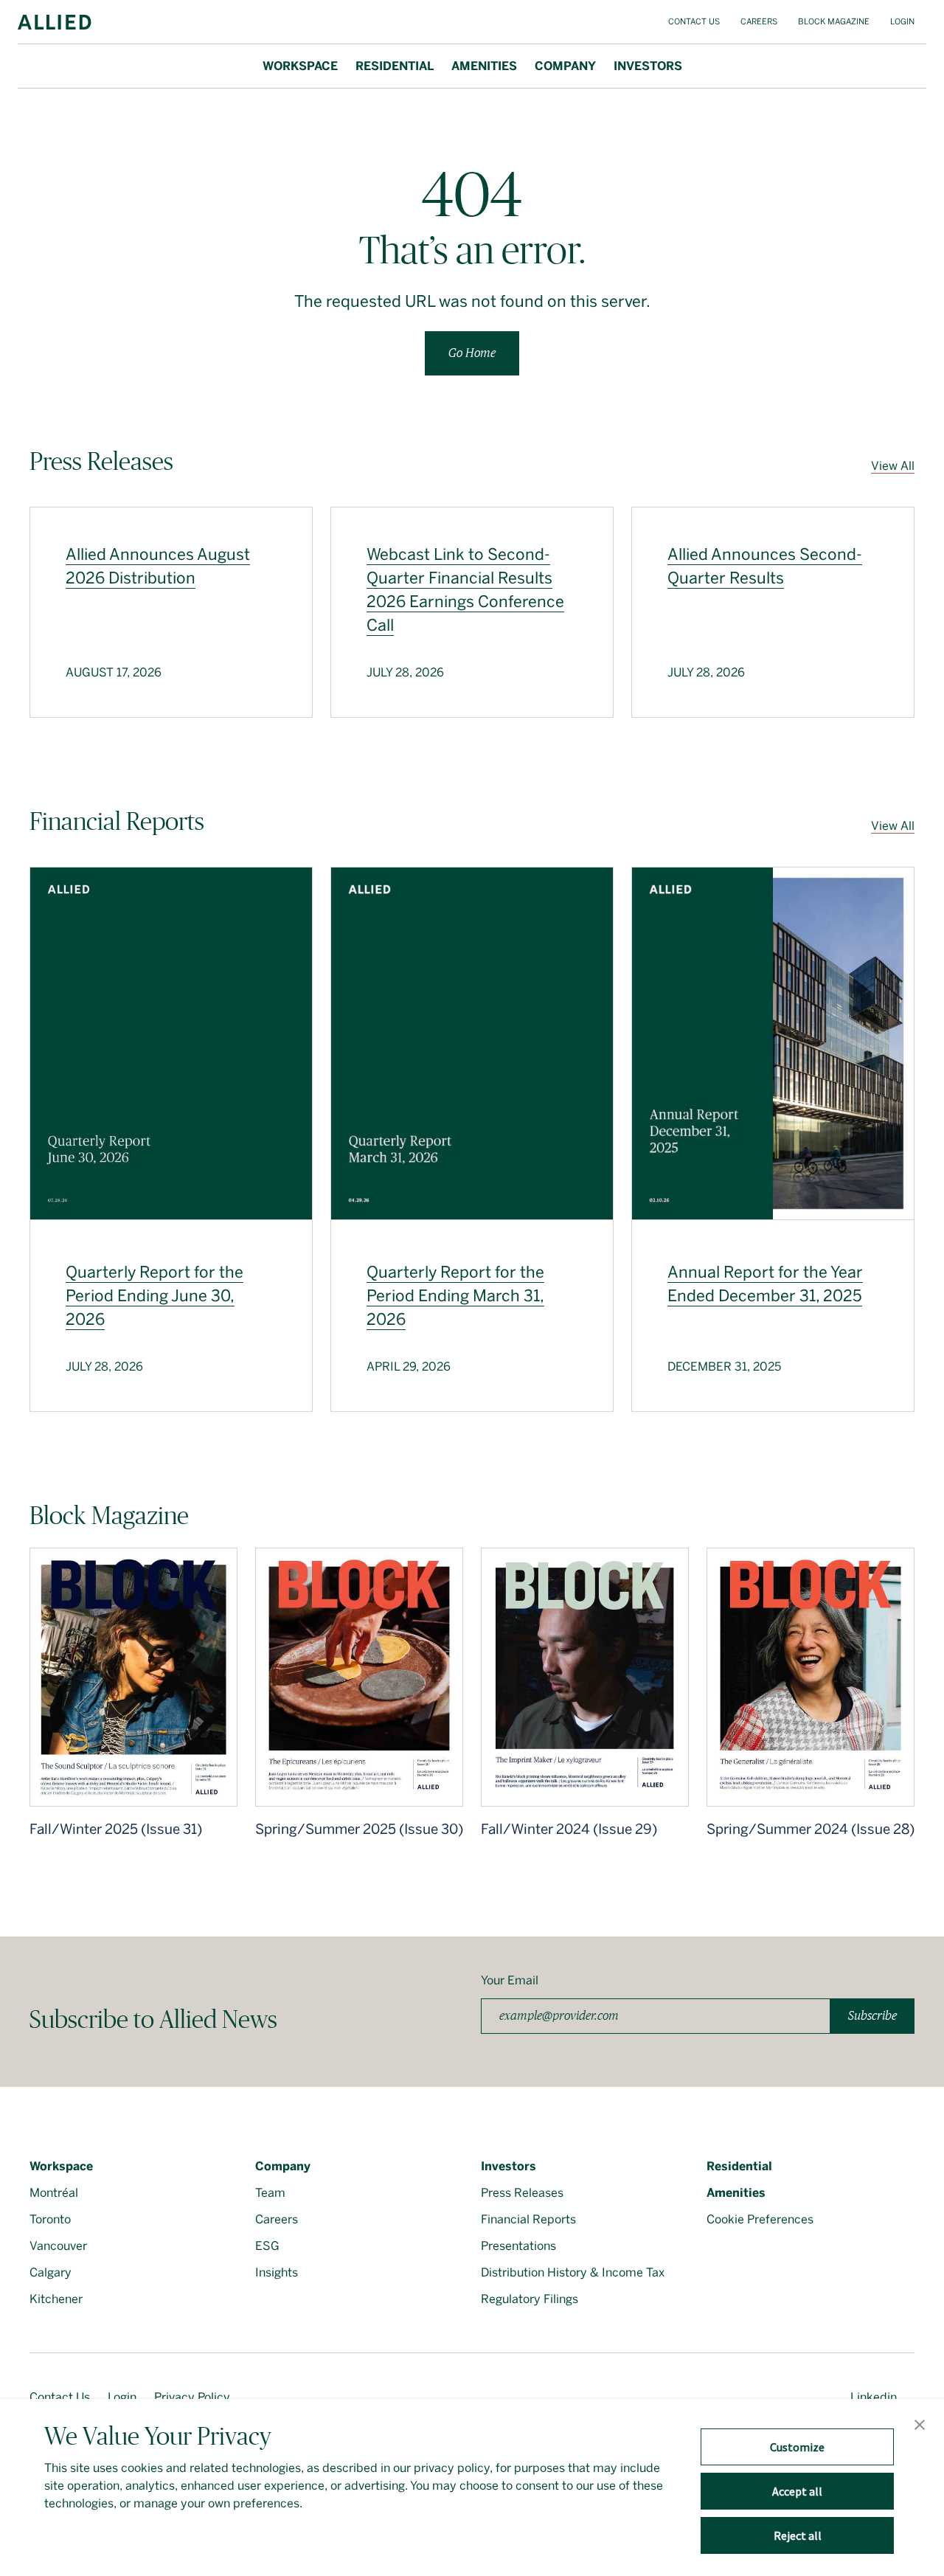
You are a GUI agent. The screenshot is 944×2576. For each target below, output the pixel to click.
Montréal (54, 2193)
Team (270, 2193)
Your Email (510, 1980)
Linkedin (874, 2397)
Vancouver (58, 2246)
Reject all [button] (798, 2535)
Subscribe (872, 2016)
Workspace (300, 66)
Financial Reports (528, 2219)
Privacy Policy (192, 2397)
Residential (395, 66)
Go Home (472, 353)
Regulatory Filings (530, 2299)
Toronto (50, 2219)
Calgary (51, 2272)
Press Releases (522, 2193)
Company (565, 66)
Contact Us (694, 22)
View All (893, 466)
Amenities (484, 66)
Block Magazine (834, 22)
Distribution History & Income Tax (573, 2272)
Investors (648, 66)
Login (902, 22)
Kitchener (56, 2299)
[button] (920, 2426)
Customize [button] (797, 2447)
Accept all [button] (797, 2491)
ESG (267, 2246)
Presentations (518, 2246)
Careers (759, 22)
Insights (277, 2272)
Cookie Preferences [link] (760, 2219)
